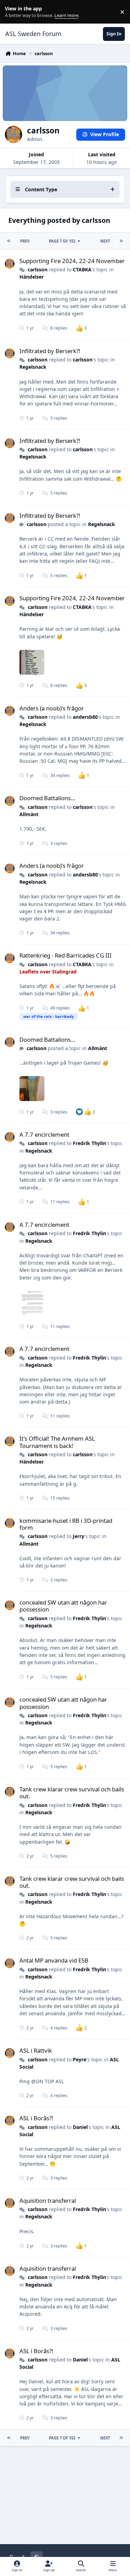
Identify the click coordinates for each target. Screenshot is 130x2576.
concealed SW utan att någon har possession (63, 1606)
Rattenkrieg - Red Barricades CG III (66, 955)
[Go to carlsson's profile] (10, 264)
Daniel (80, 2127)
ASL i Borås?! (36, 2118)
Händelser (32, 277)
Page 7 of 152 (62, 241)
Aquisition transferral (48, 2200)
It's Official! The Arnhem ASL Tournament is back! (57, 1442)
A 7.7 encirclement (44, 1134)
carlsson (38, 269)
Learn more (13, 12)
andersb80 (85, 717)
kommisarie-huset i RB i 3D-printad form (66, 1524)
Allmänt (29, 814)
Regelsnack (33, 367)
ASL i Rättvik (36, 2050)
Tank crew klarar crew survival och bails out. (72, 1793)
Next (105, 241)
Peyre (80, 2059)
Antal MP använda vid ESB (54, 1960)
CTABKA (82, 269)
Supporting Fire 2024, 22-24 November (72, 261)
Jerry (79, 1536)
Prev (25, 241)
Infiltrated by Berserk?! (50, 351)
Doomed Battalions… (47, 798)
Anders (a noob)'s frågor (52, 708)
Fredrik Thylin (89, 1143)
